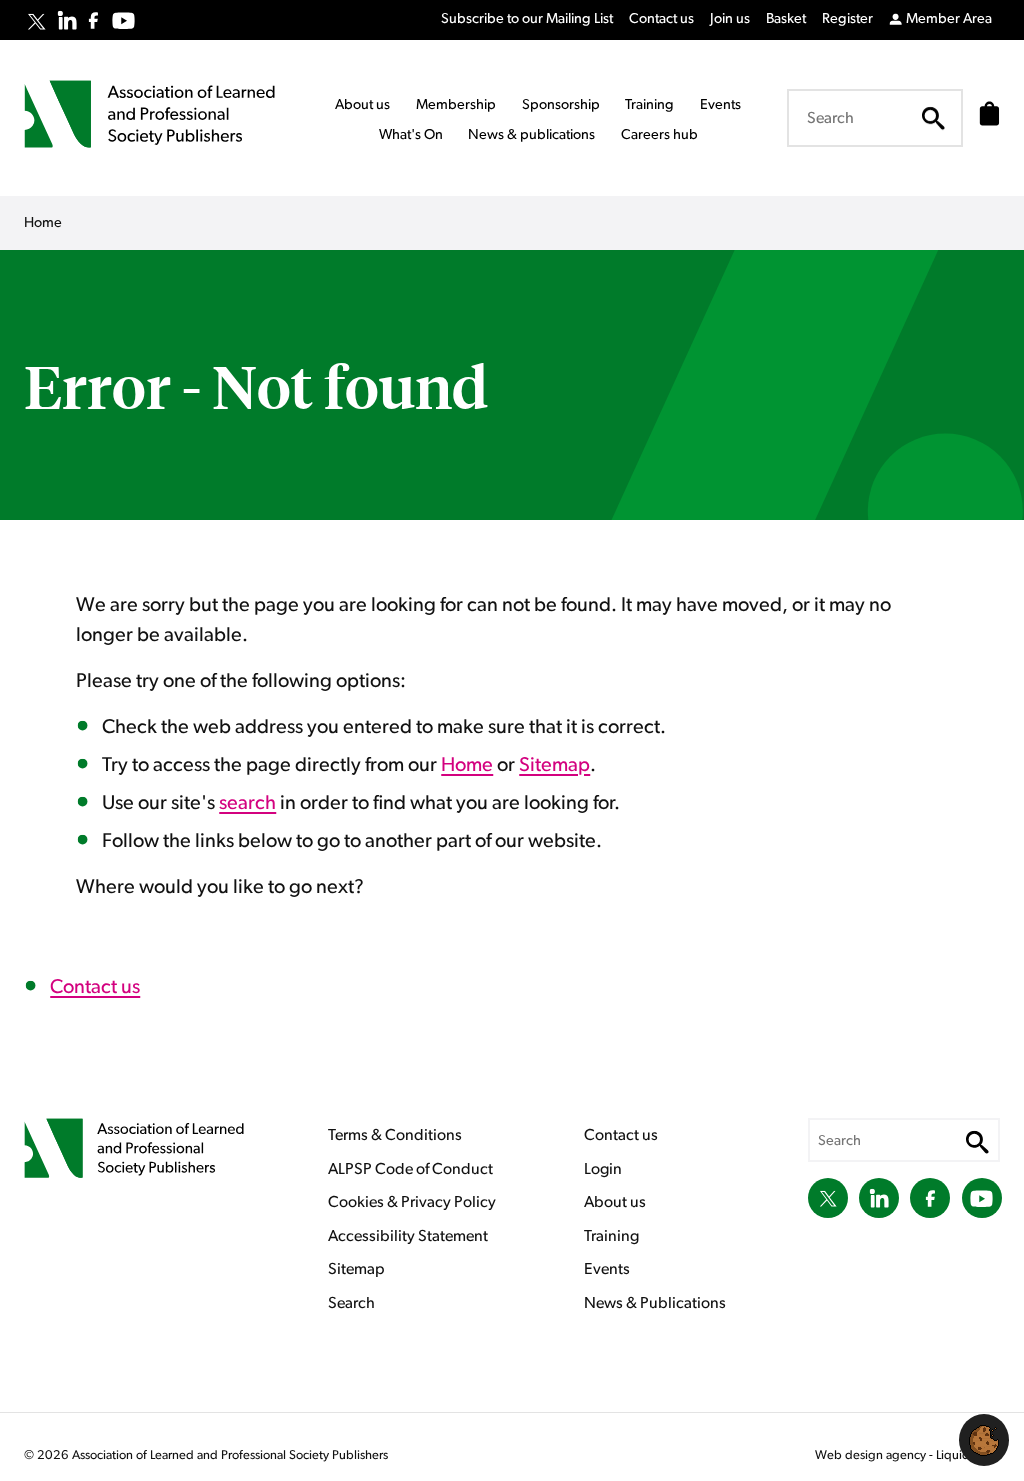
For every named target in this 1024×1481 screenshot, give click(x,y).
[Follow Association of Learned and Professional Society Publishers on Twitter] (36, 22)
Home (467, 765)
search (247, 803)
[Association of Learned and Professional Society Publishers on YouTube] (123, 20)
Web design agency (872, 1455)
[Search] (933, 118)
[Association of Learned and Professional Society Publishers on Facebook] (93, 20)
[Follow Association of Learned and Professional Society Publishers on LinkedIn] (67, 20)
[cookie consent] (984, 1440)
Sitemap (554, 765)
